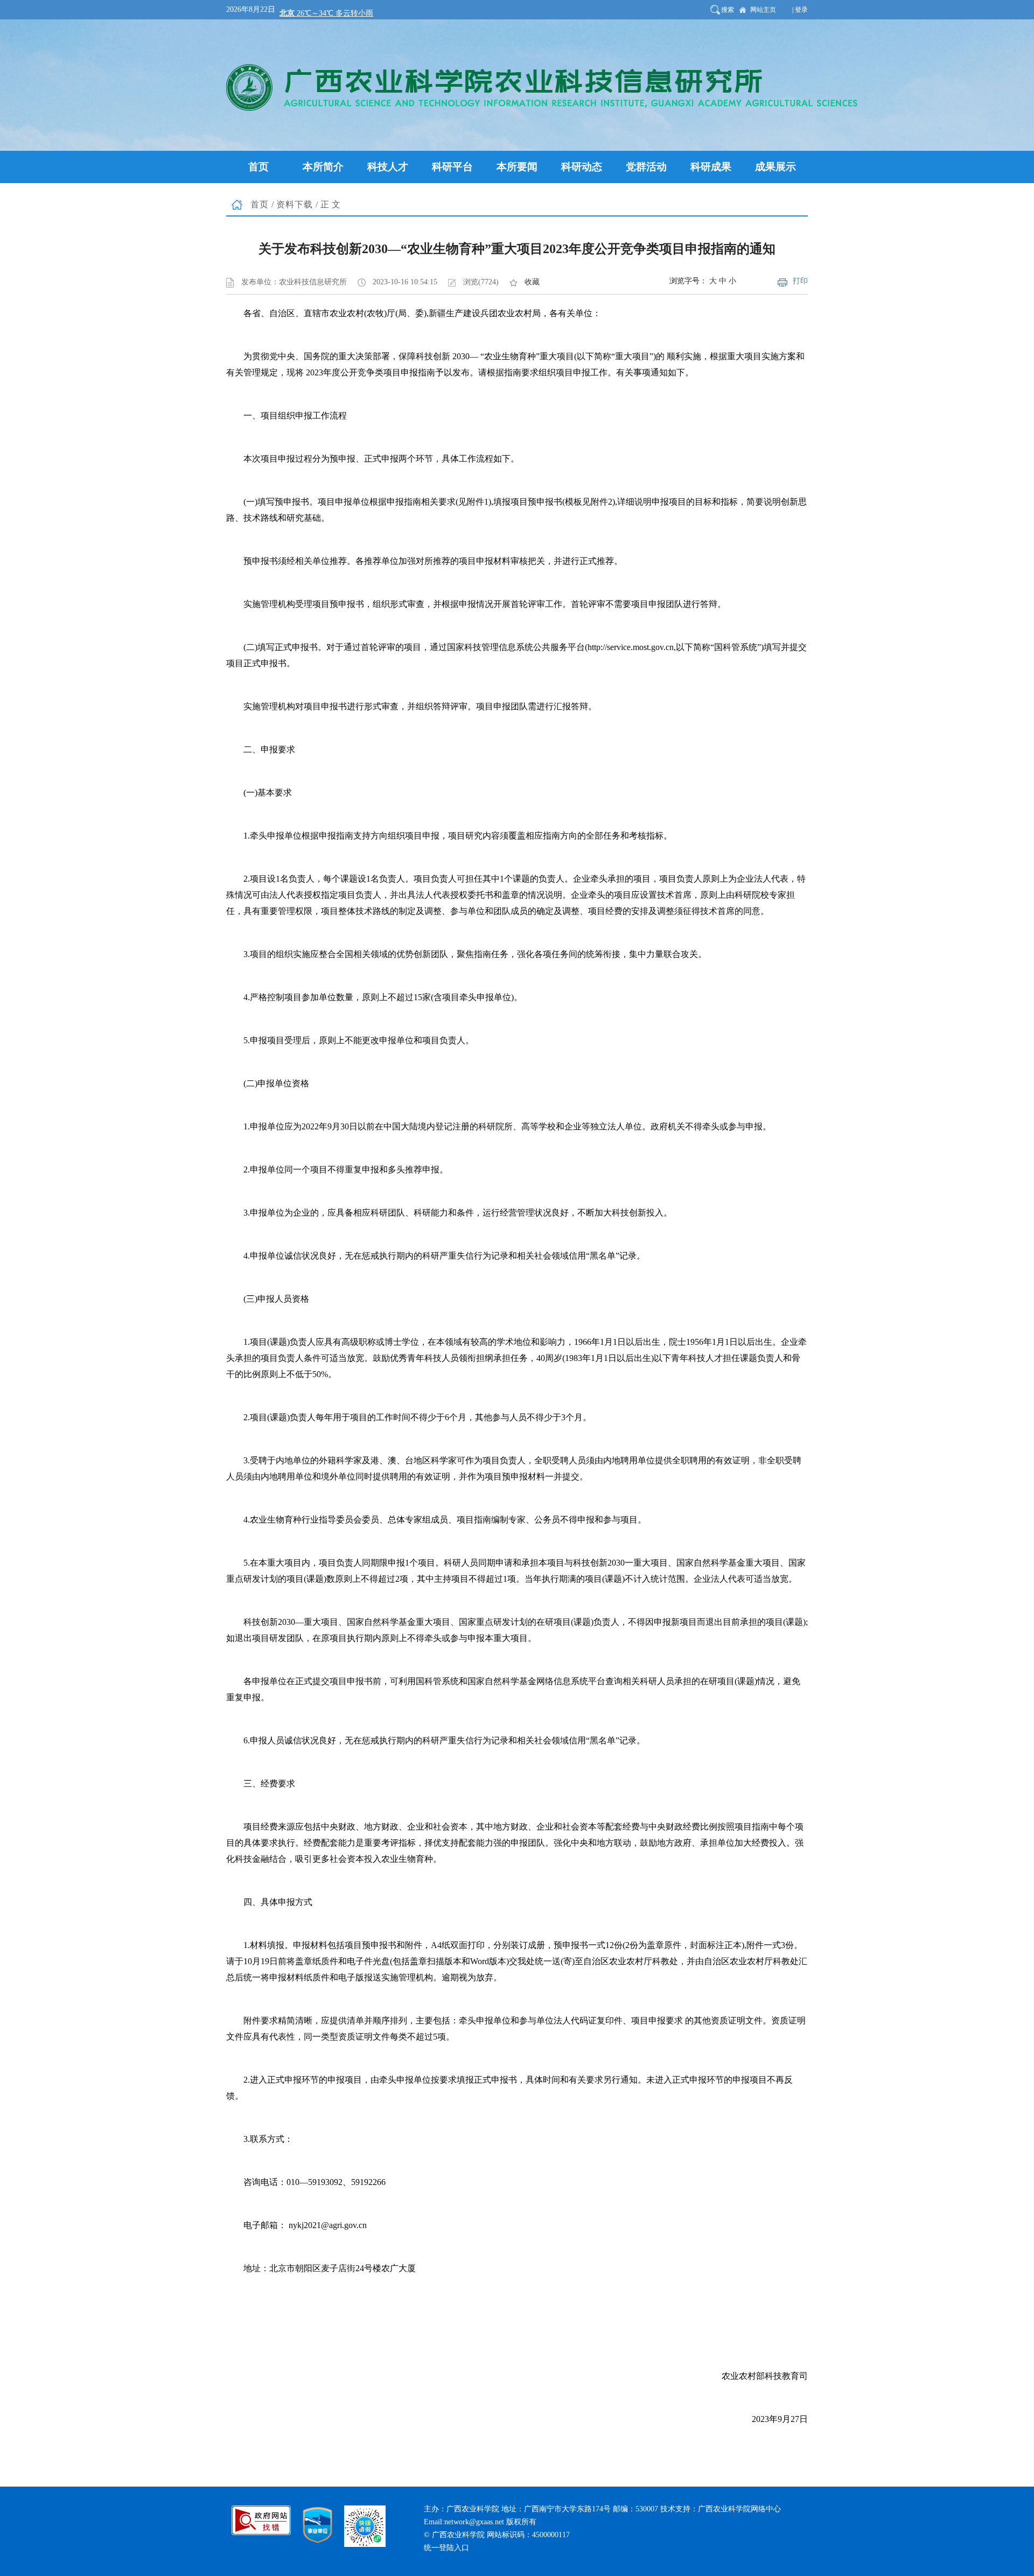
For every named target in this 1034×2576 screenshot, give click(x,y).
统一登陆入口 (446, 2548)
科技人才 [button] (388, 167)
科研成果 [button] (711, 167)
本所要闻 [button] (517, 167)
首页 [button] (258, 167)
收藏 (532, 282)
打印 (800, 281)
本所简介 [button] (323, 167)
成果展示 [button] (775, 167)
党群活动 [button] (646, 167)
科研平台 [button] (452, 167)
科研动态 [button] (582, 167)
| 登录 (800, 10)
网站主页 (763, 10)
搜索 (728, 10)
